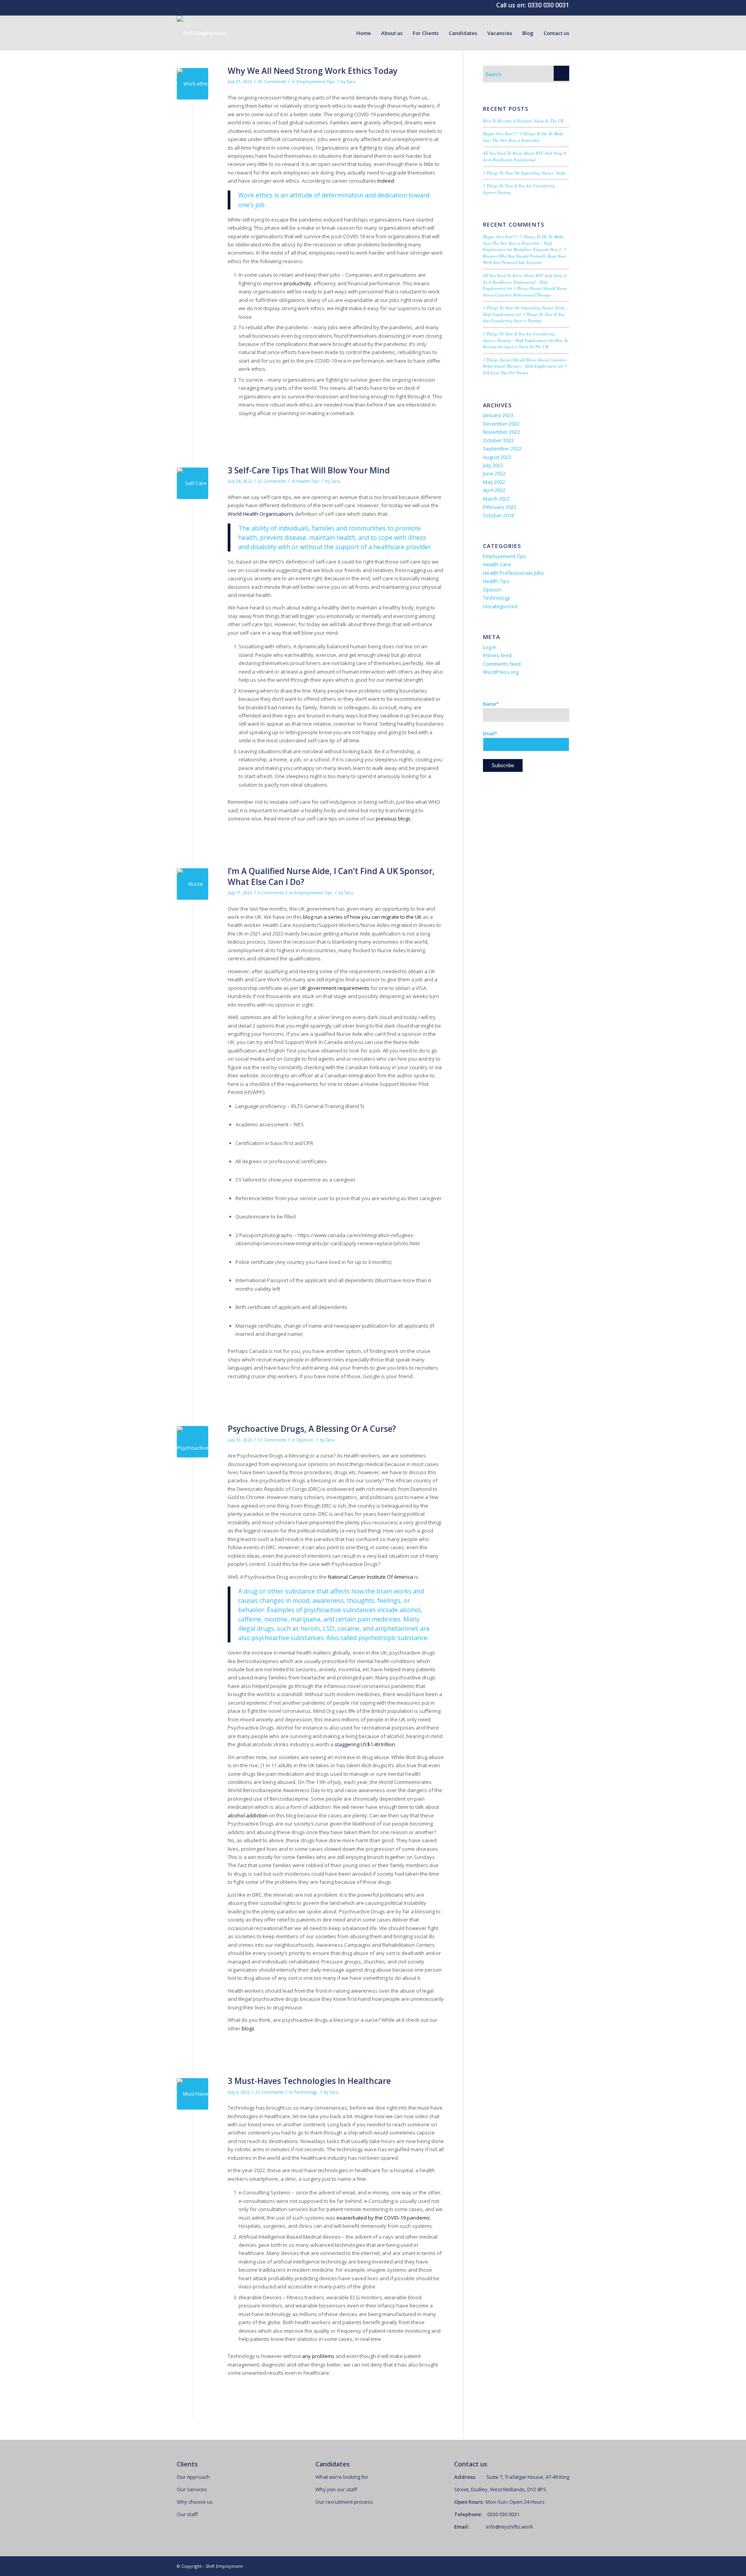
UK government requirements (335, 988)
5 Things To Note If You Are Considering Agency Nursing (524, 318)
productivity (297, 283)
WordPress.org (501, 672)
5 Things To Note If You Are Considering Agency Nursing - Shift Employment (519, 337)
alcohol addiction (248, 1815)
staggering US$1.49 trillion (364, 1744)
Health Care (497, 564)
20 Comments (272, 82)
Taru (351, 82)
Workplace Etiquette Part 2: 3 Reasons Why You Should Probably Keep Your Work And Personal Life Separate (525, 256)
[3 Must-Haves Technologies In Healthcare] (193, 2094)
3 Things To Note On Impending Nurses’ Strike (525, 173)
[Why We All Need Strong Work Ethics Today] (193, 84)
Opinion (305, 1440)
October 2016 (498, 515)
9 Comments (271, 893)
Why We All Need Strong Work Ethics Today (313, 71)
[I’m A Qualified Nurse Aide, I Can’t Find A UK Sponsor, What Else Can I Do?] (193, 884)
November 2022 (501, 432)
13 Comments (272, 1440)
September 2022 (502, 449)
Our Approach (193, 2477)
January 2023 (498, 415)
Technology (306, 2092)
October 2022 (498, 440)
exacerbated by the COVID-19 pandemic (383, 2218)
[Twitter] (552, 2566)
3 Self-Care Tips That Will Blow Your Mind (309, 470)
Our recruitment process (344, 2502)
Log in (490, 647)
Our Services (192, 2489)
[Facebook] (563, 2566)
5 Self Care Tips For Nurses (525, 369)
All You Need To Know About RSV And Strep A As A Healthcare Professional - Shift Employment (525, 282)
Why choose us (195, 2502)
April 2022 (494, 490)
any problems (319, 2356)
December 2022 (501, 424)
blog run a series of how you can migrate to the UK (362, 917)
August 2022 (497, 457)
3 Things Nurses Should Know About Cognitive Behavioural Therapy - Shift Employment (525, 363)
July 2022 (493, 465)
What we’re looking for (342, 2477)
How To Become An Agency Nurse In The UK (526, 344)
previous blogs (393, 819)
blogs (248, 2028)
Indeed (386, 181)
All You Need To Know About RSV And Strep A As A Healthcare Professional (525, 156)
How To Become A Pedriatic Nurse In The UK (523, 121)
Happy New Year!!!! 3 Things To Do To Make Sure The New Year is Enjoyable (523, 137)
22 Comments (272, 481)
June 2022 (494, 473)
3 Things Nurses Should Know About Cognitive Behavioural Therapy (525, 291)
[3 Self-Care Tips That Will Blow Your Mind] (193, 483)
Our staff (187, 2514)
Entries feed (497, 655)
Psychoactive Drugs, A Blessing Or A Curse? (312, 1429)
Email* (490, 734)
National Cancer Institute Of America (371, 1577)
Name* (491, 704)
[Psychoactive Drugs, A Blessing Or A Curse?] (193, 1442)
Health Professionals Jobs (513, 573)
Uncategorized (500, 606)
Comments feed (502, 664)
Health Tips (308, 481)
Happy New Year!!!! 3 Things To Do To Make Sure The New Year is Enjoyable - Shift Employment (523, 243)
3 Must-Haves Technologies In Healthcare (309, 2081)
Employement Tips (315, 82)
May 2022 (494, 482)
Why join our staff (336, 2489)
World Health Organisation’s (261, 514)
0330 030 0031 (548, 5)
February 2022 (500, 507)
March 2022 (496, 499)
